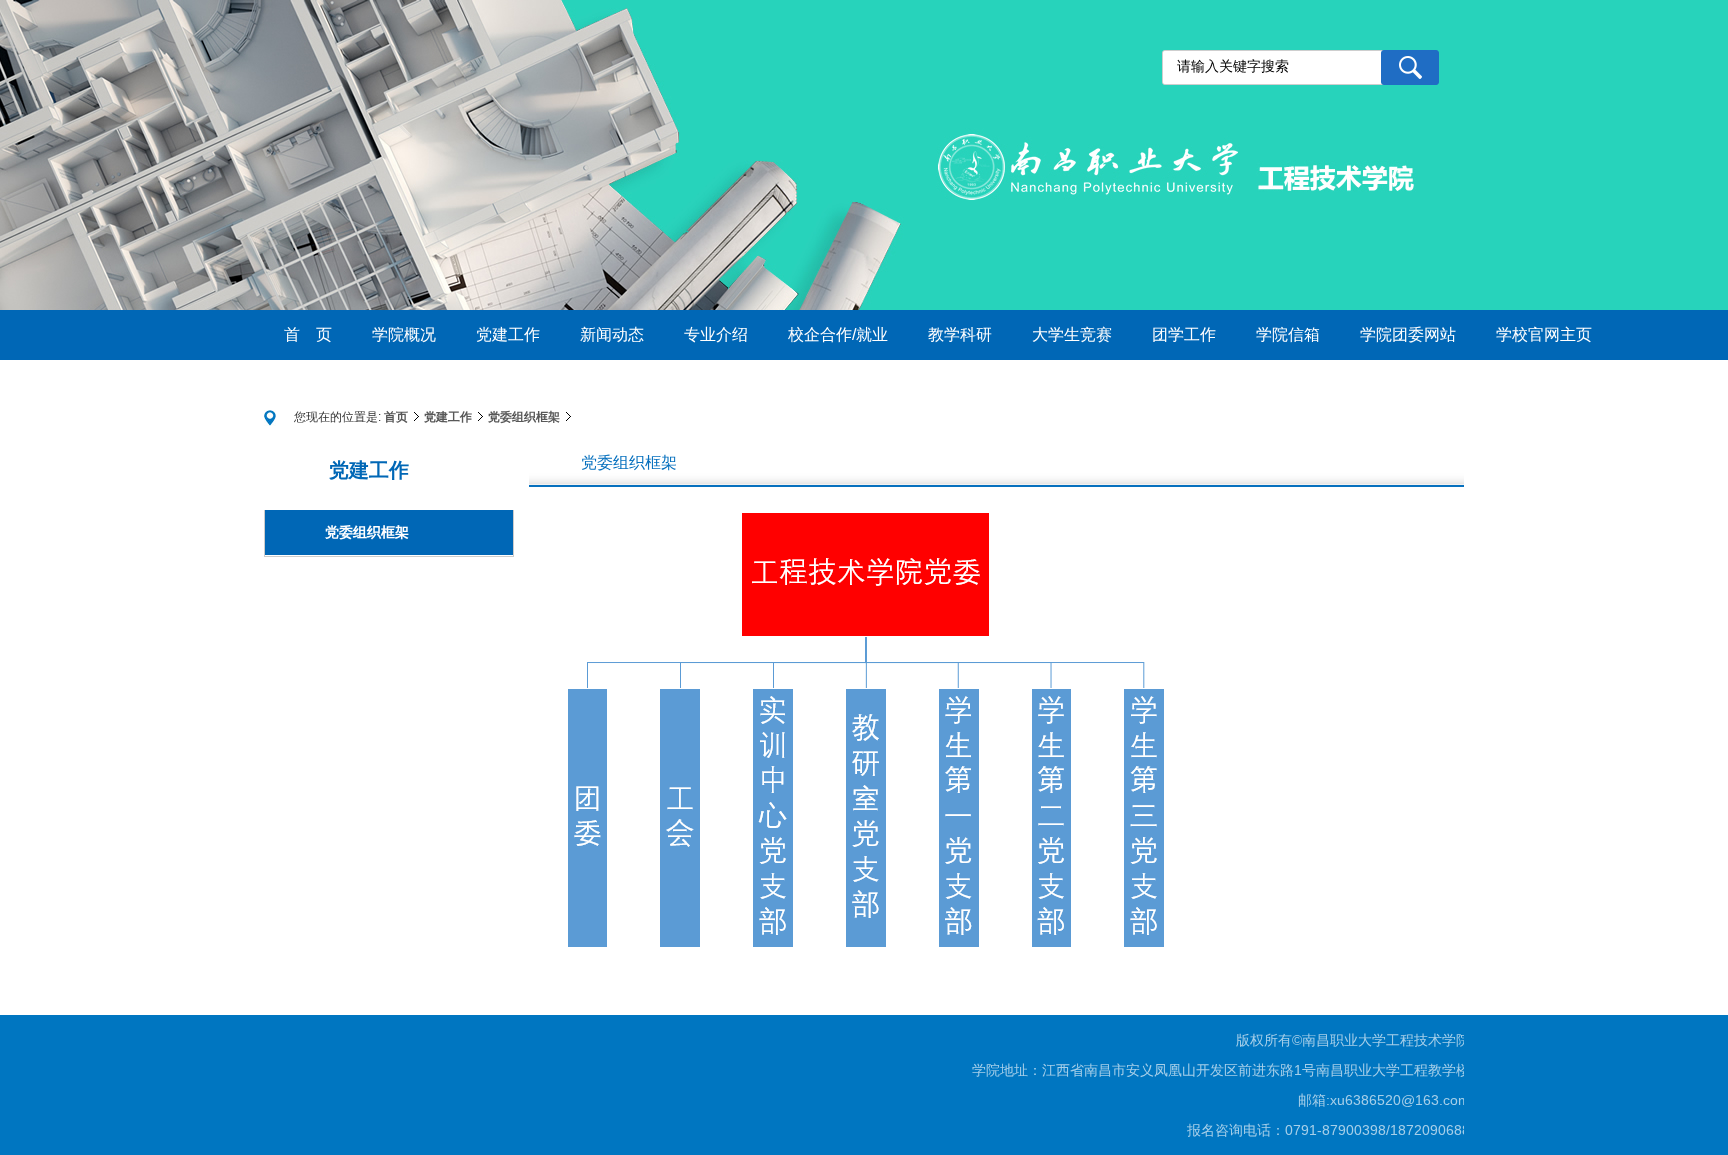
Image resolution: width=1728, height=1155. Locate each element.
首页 (396, 417)
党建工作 (448, 417)
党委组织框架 (524, 417)
